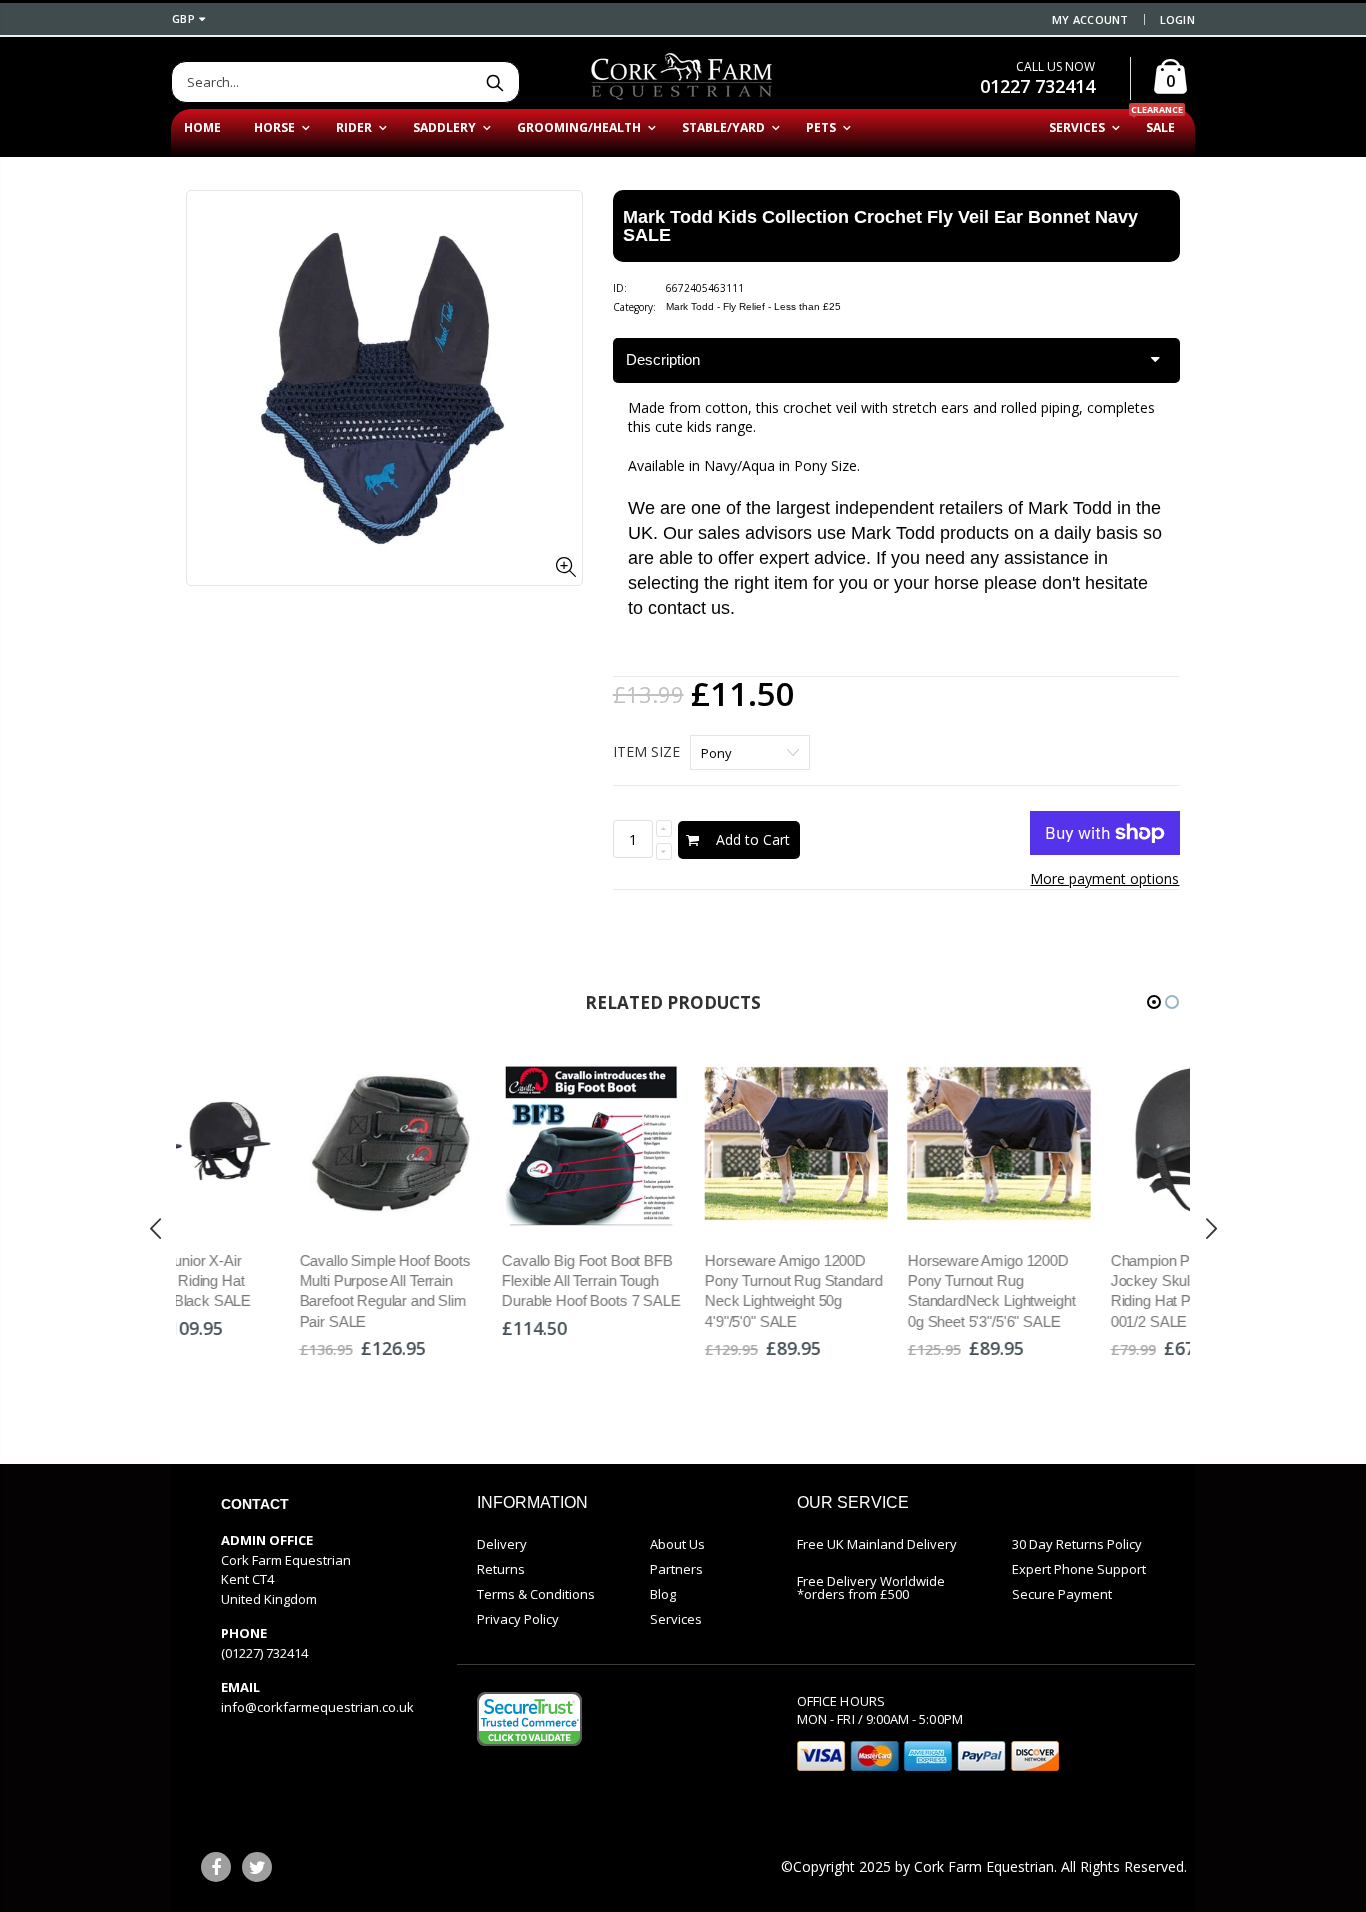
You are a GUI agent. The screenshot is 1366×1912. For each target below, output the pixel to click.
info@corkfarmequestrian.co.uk (317, 1707)
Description (663, 359)
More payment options (1104, 878)
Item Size (646, 751)
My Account (1090, 19)
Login (1177, 19)
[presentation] (156, 1228)
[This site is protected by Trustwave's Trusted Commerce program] (529, 1719)
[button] (1154, 1002)
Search (494, 82)
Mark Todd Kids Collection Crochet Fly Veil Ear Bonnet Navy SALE (880, 226)
